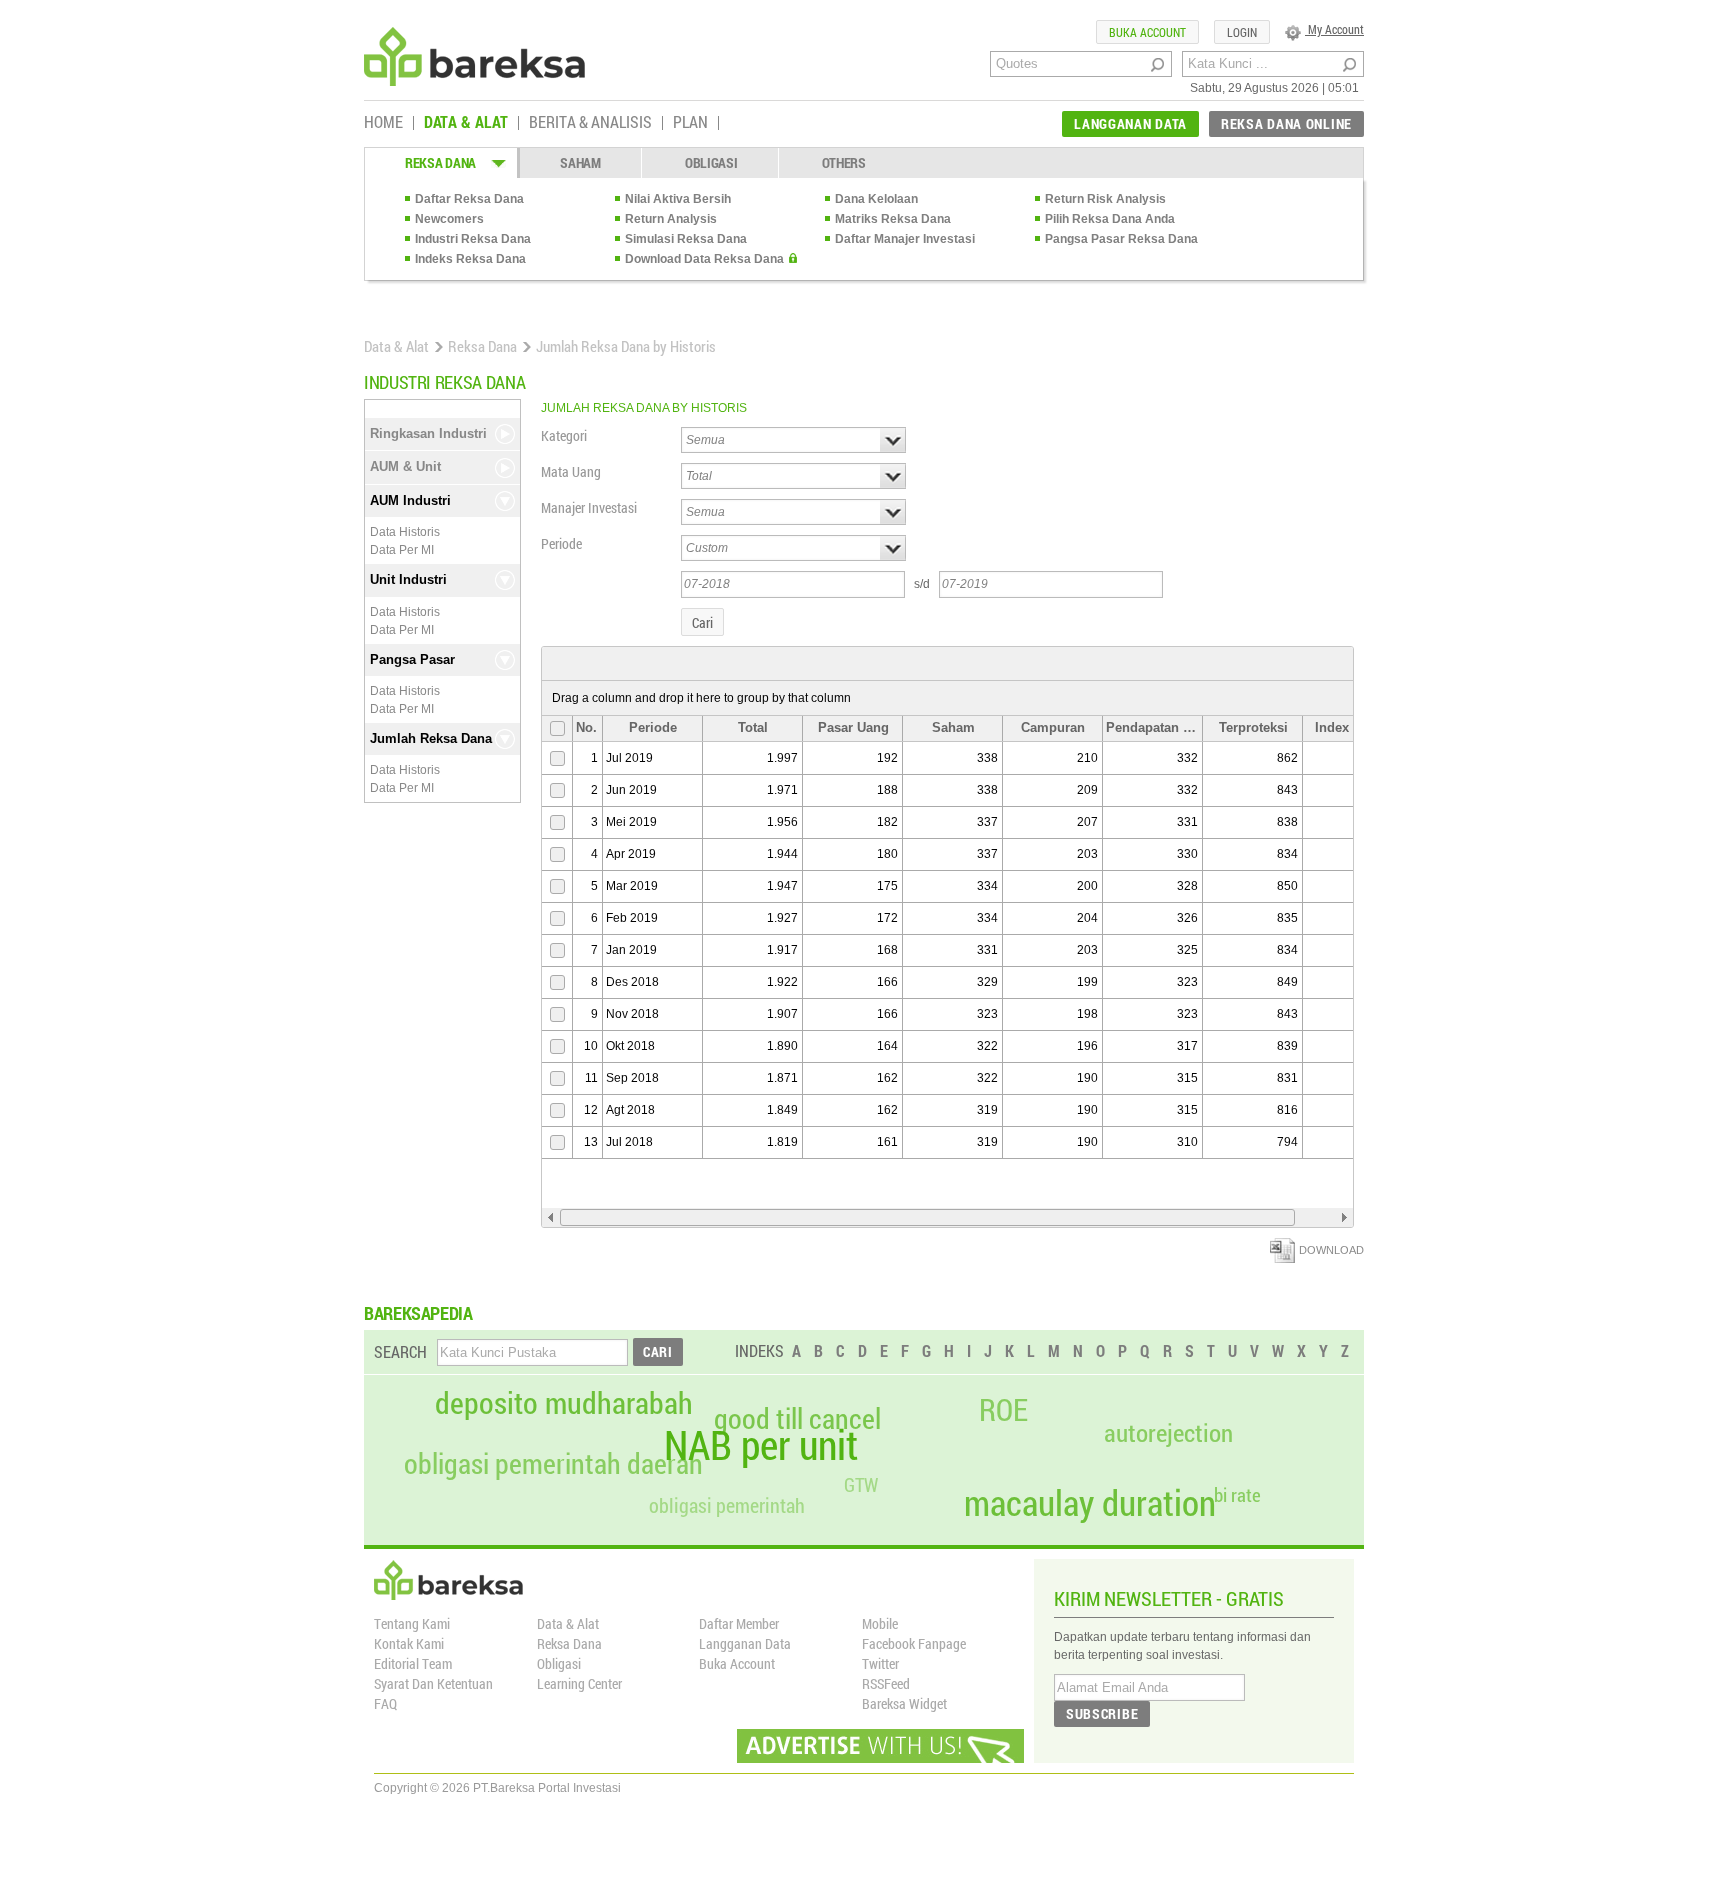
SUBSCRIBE (1102, 1713)
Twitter (880, 1663)
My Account (1334, 29)
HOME (383, 123)
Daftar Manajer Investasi (905, 239)
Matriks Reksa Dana (893, 219)
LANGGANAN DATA (1130, 123)
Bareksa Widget (904, 1703)
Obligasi (559, 1663)
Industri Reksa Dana (473, 239)
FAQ (385, 1703)
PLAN (690, 123)
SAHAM (580, 162)
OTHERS (844, 162)
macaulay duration (1090, 1502)
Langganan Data (745, 1643)
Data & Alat (396, 346)
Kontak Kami (409, 1643)
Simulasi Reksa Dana (686, 239)
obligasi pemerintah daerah (553, 1464)
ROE (1003, 1410)
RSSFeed (886, 1683)
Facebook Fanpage (914, 1643)
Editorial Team (413, 1663)
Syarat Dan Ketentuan (433, 1683)
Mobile (880, 1623)
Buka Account (737, 1663)
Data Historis (405, 532)
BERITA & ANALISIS (590, 123)
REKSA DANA (440, 162)
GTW (861, 1484)
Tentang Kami (412, 1623)
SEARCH (400, 1351)
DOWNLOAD (1331, 1250)
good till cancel (797, 1419)
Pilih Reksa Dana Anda (1110, 219)
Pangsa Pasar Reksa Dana (1121, 239)
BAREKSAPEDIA (418, 1313)
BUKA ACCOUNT (1147, 32)
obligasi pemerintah (727, 1505)
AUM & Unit (405, 466)
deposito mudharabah (564, 1403)
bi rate (1237, 1494)
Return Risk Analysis (1105, 199)
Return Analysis (671, 219)
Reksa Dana (482, 346)
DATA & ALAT (466, 123)
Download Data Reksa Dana (704, 259)
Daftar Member (739, 1623)
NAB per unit (761, 1445)
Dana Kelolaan (876, 199)
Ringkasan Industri (428, 433)
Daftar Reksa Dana (469, 199)
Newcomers (449, 219)
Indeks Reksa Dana (470, 259)
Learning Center (579, 1683)
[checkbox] (555, 729)
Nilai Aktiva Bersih (678, 199)
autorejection (1168, 1432)
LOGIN (1242, 32)
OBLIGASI (711, 162)
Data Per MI (402, 550)
